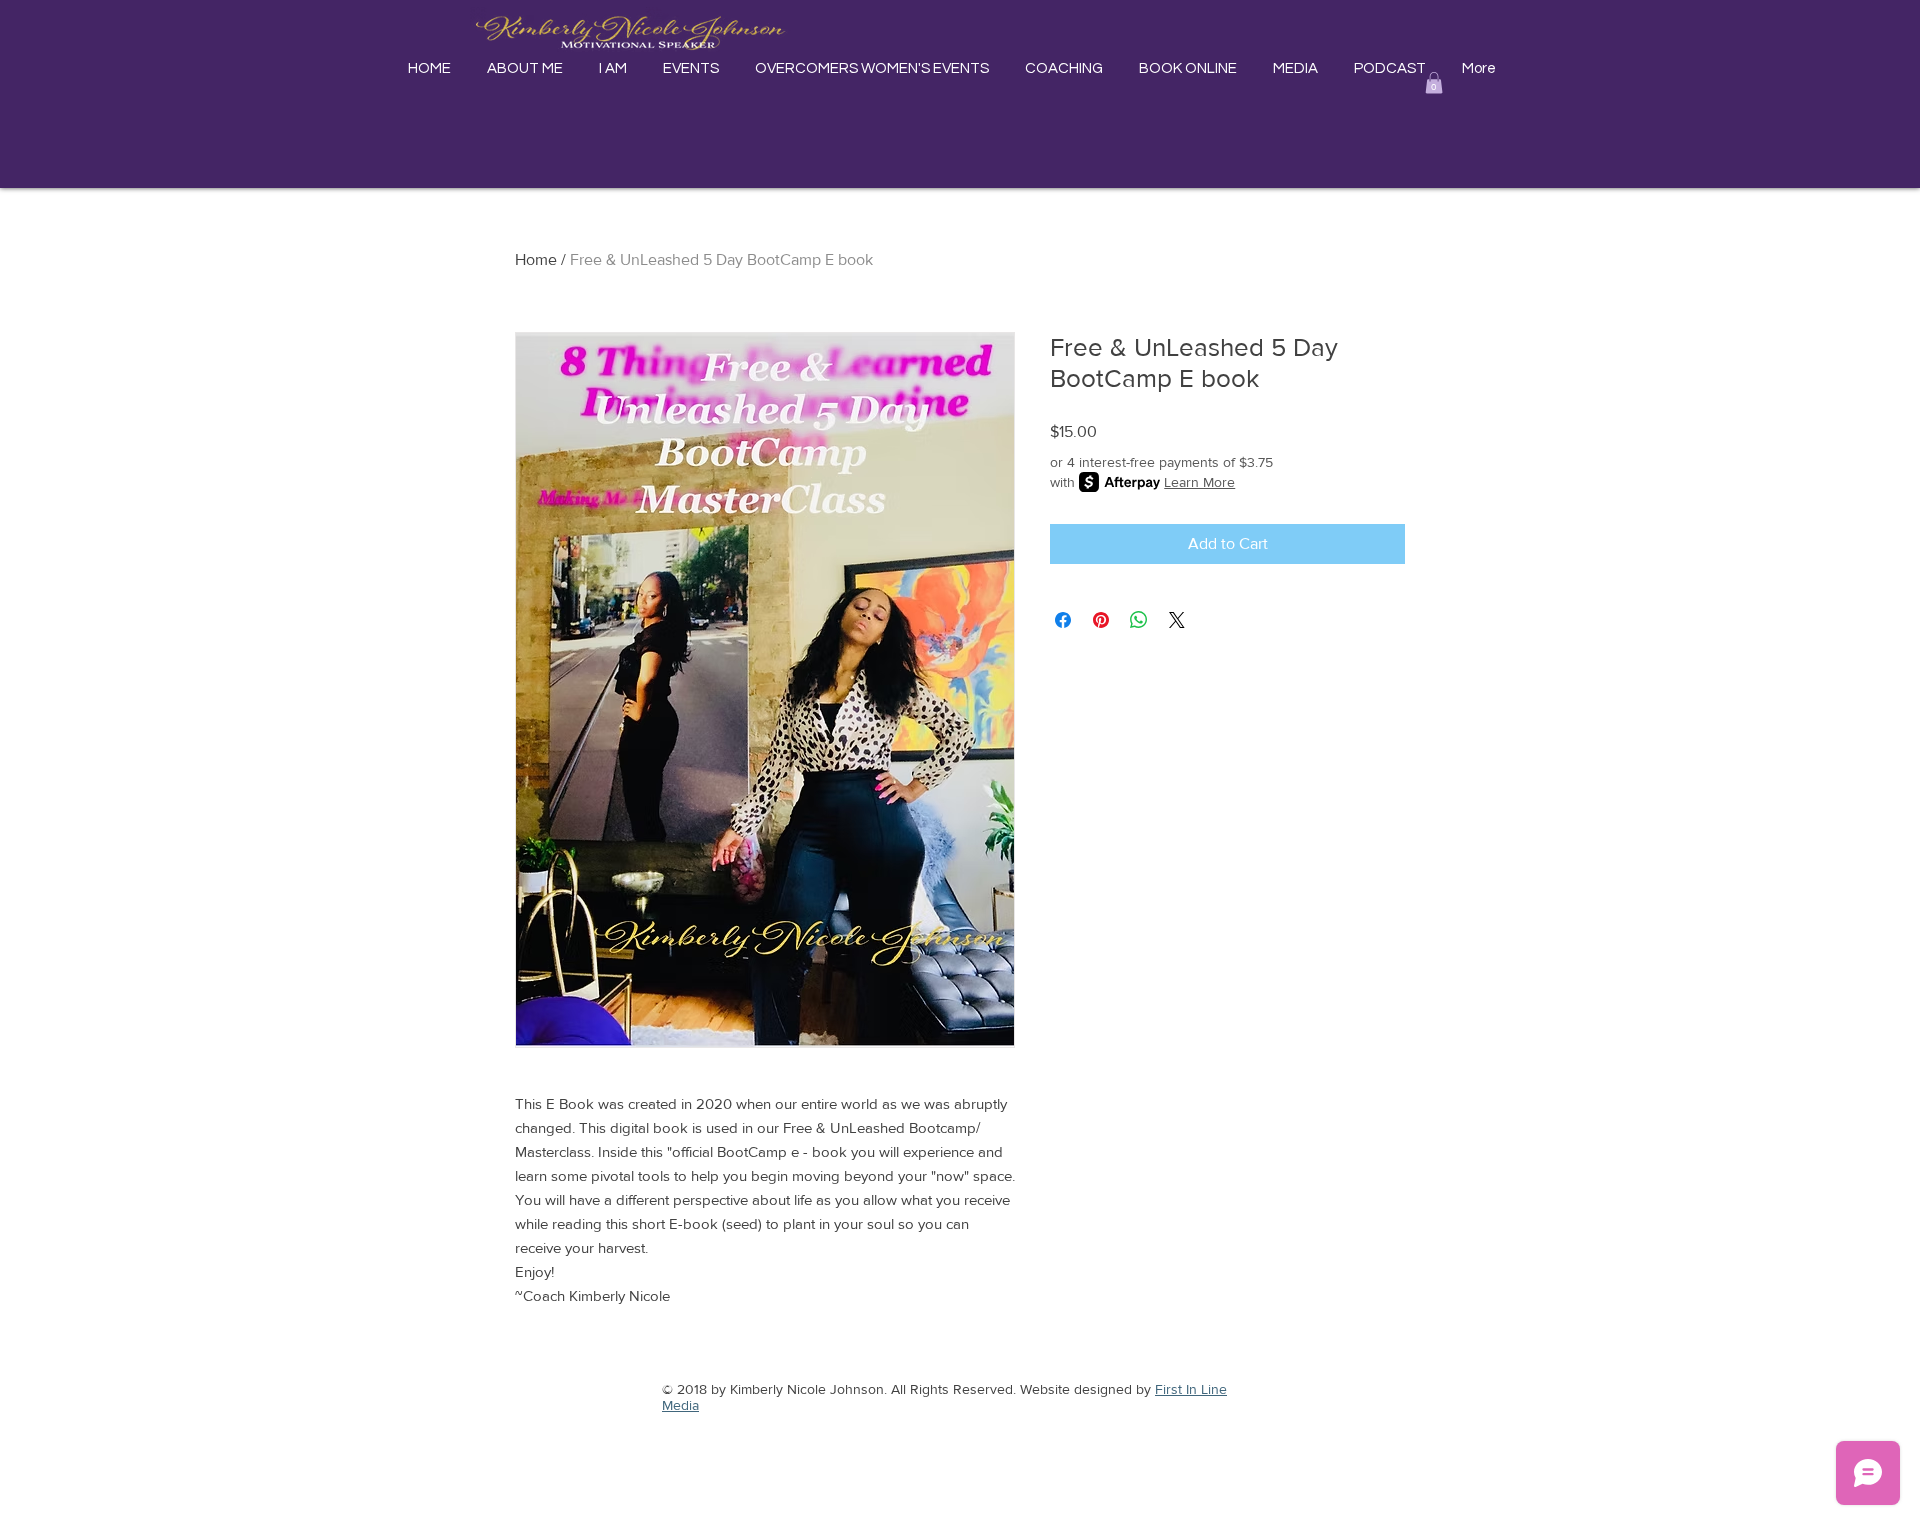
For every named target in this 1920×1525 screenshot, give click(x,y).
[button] (1434, 83)
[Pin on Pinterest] (1101, 620)
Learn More (1199, 482)
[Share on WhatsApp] (1139, 620)
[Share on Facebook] (1063, 620)
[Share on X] (1177, 620)
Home (536, 259)
